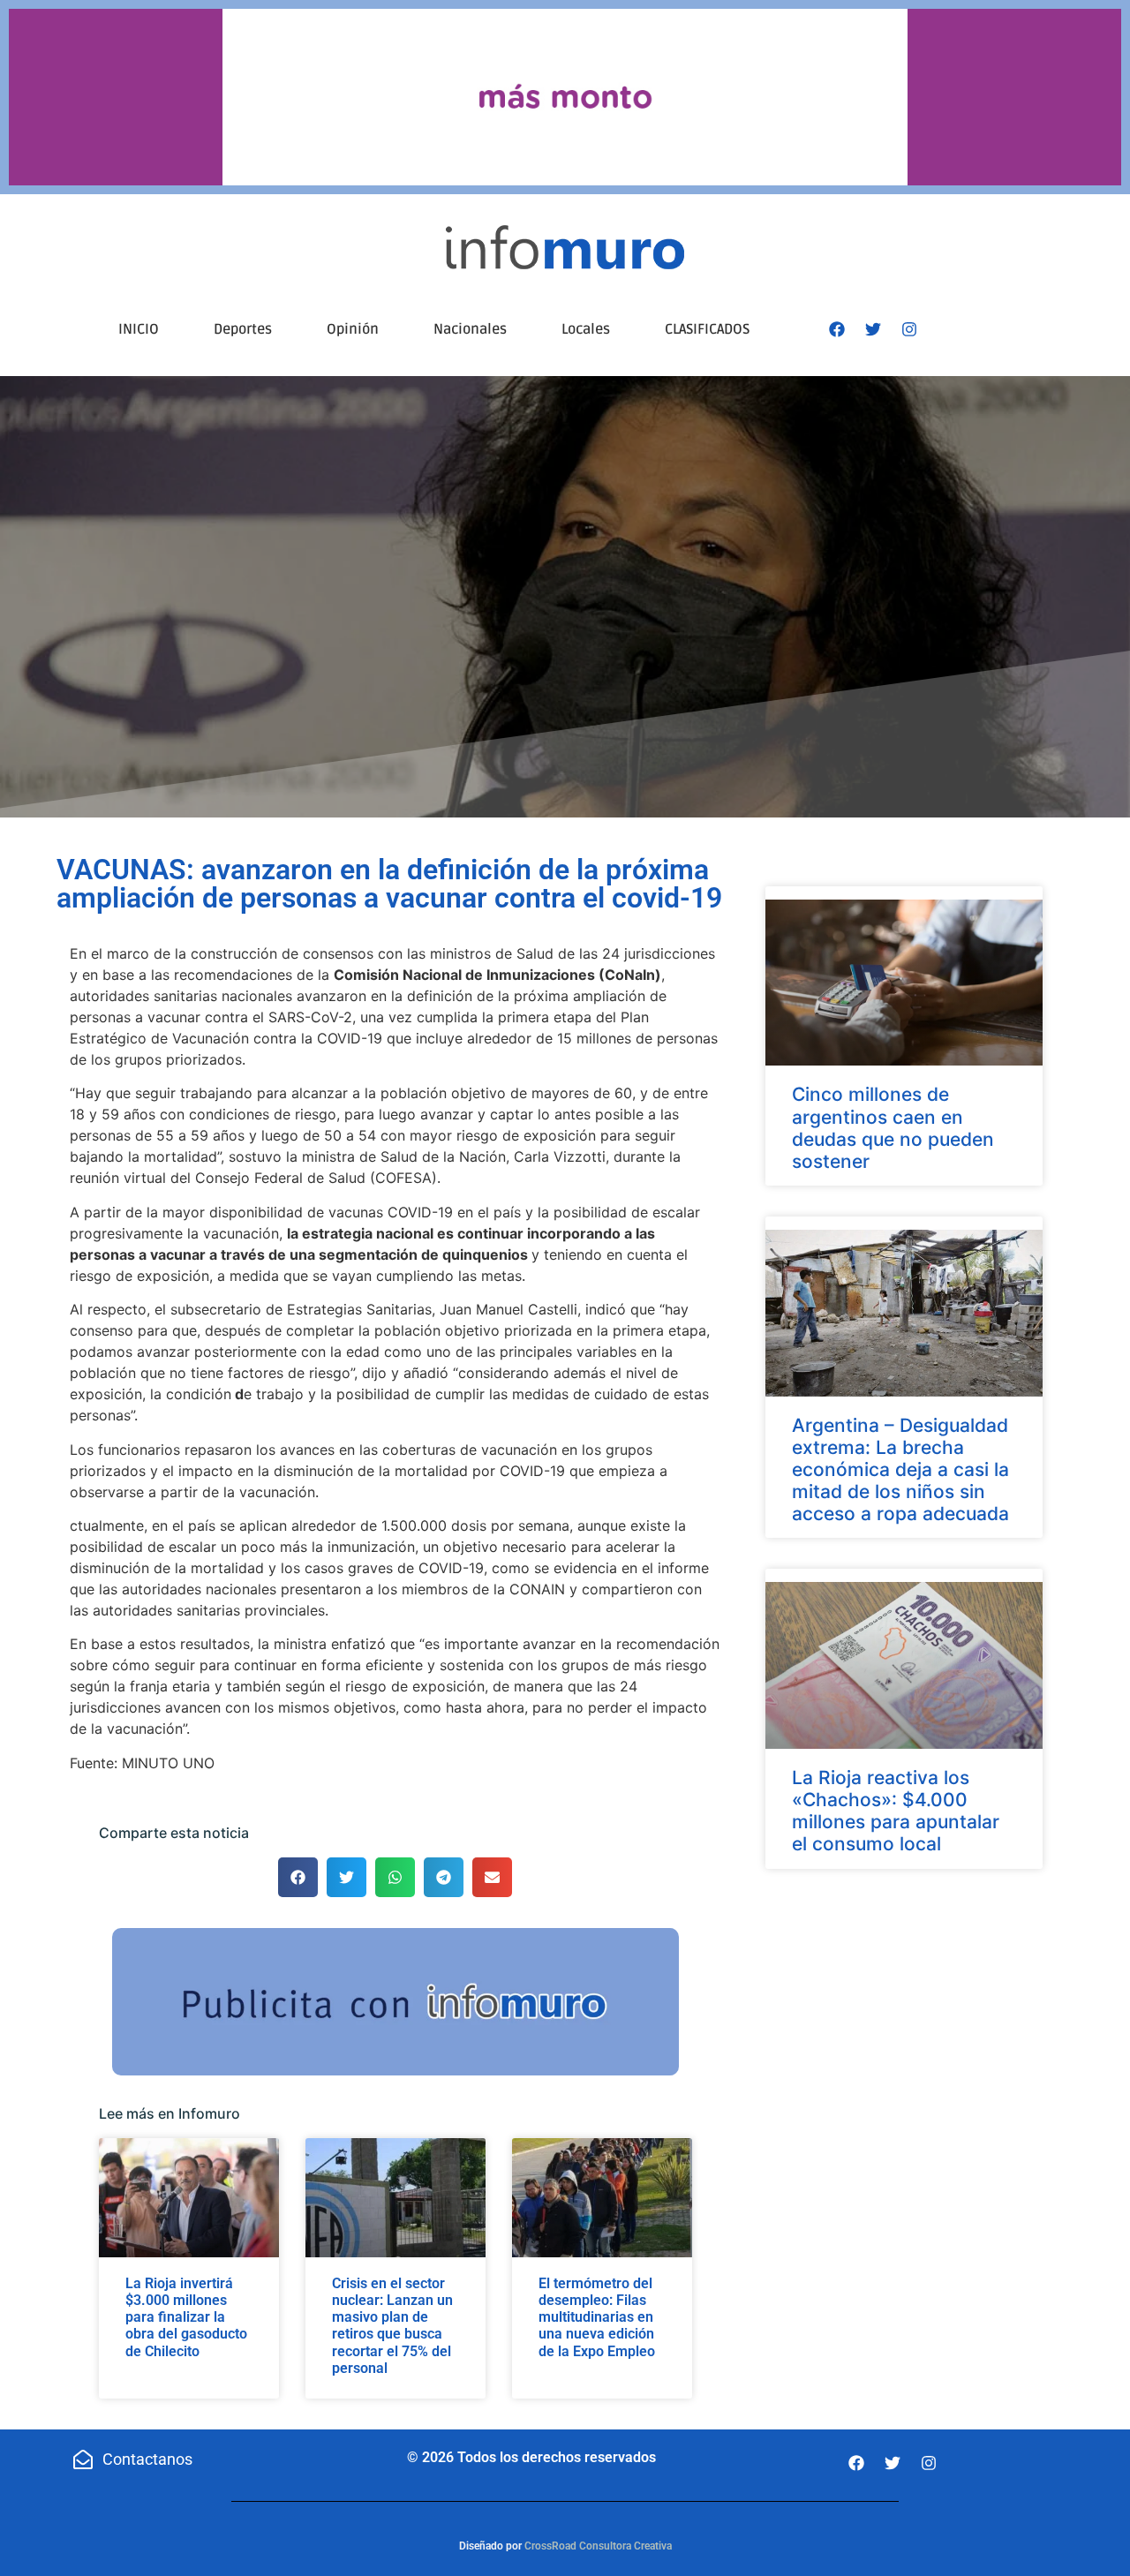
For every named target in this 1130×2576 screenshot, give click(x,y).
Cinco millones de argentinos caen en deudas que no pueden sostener (893, 1128)
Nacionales (470, 329)
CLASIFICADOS (707, 329)
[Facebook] (837, 329)
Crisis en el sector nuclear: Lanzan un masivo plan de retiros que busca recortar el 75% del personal (392, 2326)
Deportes (243, 329)
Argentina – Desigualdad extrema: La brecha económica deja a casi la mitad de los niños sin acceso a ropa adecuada (900, 1470)
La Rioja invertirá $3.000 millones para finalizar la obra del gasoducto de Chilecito (186, 2317)
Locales (586, 329)
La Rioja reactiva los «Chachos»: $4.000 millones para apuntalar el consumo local (896, 1811)
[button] (298, 1877)
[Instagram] (909, 329)
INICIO (139, 329)
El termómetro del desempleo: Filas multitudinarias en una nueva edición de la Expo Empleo (597, 2317)
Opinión (353, 329)
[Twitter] (873, 329)
